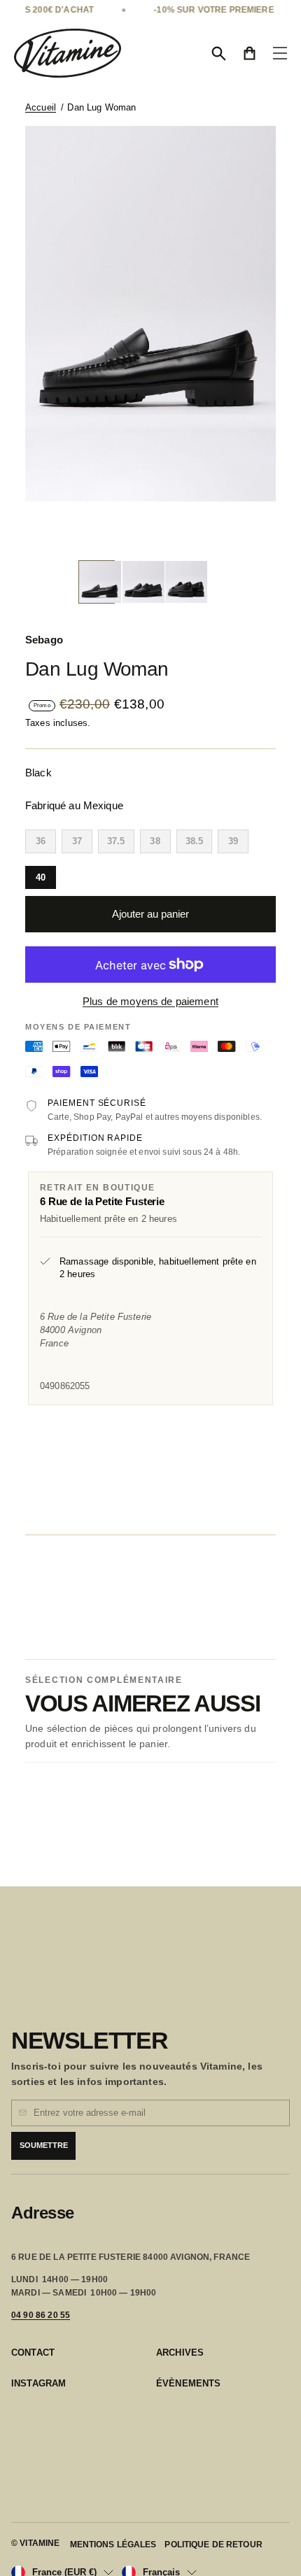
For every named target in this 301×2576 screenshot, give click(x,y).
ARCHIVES (180, 2353)
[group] (97, 582)
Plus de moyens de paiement (150, 1001)
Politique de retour (213, 2545)
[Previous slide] (135, 531)
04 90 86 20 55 (41, 2315)
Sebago (44, 640)
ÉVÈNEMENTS (189, 2383)
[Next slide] (166, 531)
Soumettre (44, 2145)
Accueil (41, 107)
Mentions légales (113, 2545)
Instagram (38, 2383)
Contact (33, 2353)
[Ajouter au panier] (213, 470)
